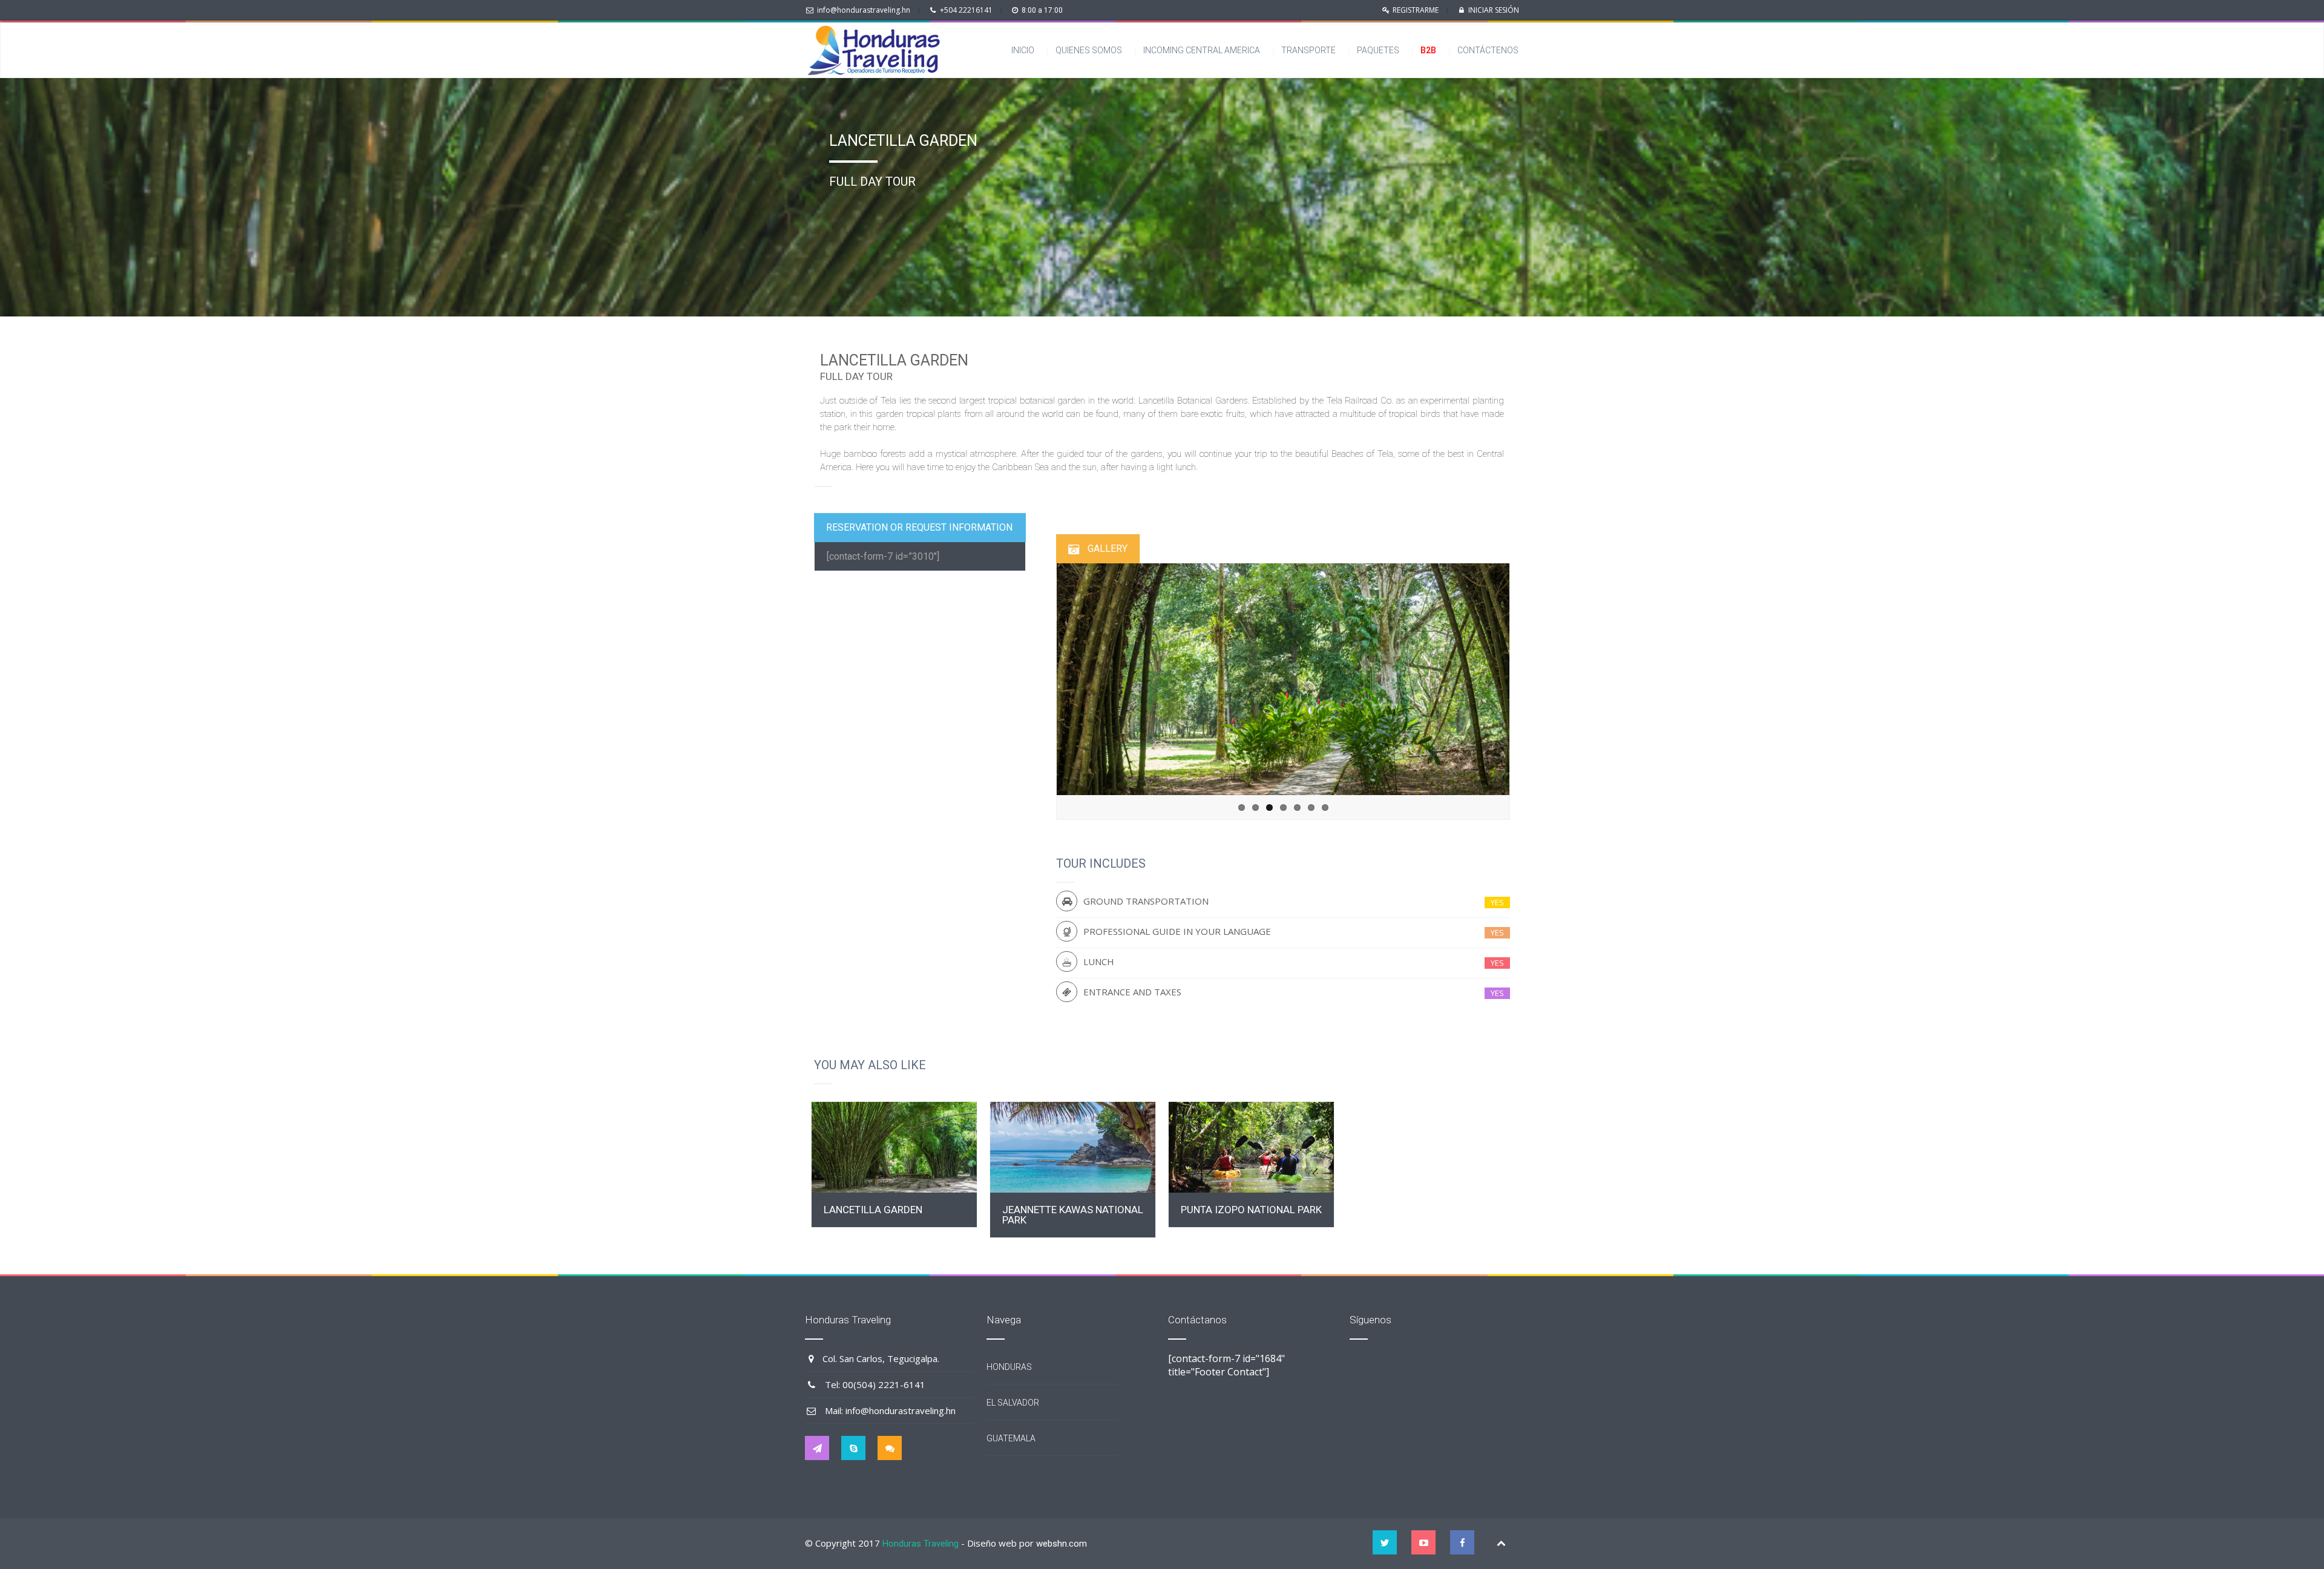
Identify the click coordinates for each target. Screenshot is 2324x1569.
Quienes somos (1089, 50)
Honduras (1009, 1367)
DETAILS (894, 1147)
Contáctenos (1491, 50)
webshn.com (1062, 1544)
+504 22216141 (966, 10)
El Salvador (1013, 1403)
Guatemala (1011, 1438)
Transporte (1308, 50)
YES (1497, 902)
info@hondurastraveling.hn (864, 10)
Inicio (1023, 50)
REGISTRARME (1416, 10)
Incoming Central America (1202, 50)
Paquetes (1378, 50)
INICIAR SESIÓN (1494, 10)
